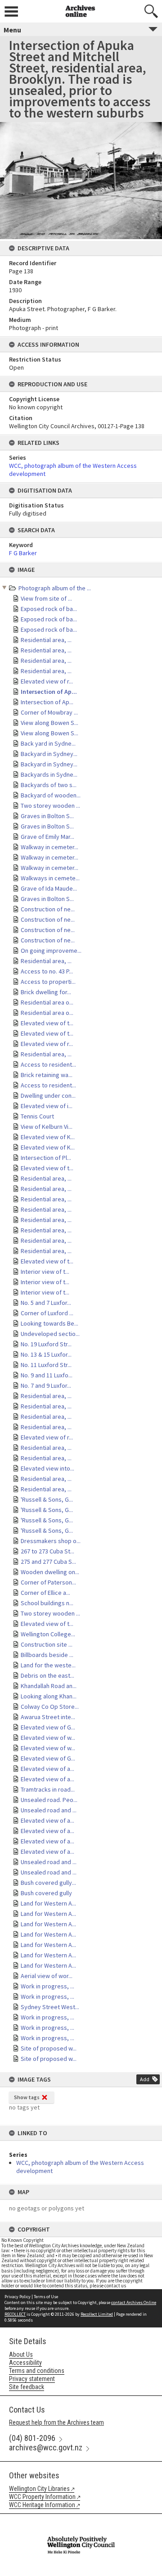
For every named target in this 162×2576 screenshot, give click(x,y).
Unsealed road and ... (49, 1810)
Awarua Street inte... (48, 1717)
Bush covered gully (46, 1893)
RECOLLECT (15, 2314)
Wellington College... (48, 1634)
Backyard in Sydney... (49, 754)
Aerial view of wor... (47, 1976)
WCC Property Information (42, 2497)
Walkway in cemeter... (49, 847)
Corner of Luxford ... (47, 1313)
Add (145, 2079)
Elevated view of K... (48, 1137)
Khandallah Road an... (49, 1686)
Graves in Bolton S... (47, 816)
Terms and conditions (37, 2371)
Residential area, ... (46, 640)
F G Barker (23, 553)
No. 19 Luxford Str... (46, 1344)
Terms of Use (46, 2297)
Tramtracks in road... (48, 1789)
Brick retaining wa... (47, 1075)
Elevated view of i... (47, 1106)
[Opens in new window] (81, 2520)
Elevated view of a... (47, 1769)
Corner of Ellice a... (45, 1593)
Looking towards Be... (49, 1323)
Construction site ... (47, 1644)
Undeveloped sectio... (50, 1334)
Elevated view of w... (48, 1738)
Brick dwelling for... (46, 992)
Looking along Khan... (49, 1696)
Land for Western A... (48, 1903)
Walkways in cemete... (50, 878)
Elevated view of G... (48, 1727)
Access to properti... (48, 982)
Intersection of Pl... (46, 1158)
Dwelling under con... (48, 1096)
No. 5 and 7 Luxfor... (46, 1303)
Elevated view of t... (47, 1023)
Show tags (27, 2097)
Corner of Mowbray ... (49, 712)
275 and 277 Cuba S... (48, 1562)
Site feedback (27, 2387)
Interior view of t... (45, 1272)
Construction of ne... (48, 909)
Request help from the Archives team (56, 2422)
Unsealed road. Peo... (49, 1800)
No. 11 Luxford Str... (46, 1365)
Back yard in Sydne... (48, 743)
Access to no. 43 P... (47, 971)
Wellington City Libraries (39, 2489)
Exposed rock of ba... (49, 609)
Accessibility (25, 2363)
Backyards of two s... (49, 785)
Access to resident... (48, 1064)
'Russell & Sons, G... (47, 1499)
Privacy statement (32, 2379)
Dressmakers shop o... (51, 1541)
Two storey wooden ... (50, 806)
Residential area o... (47, 1002)
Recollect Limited (97, 2314)
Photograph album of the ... (55, 588)
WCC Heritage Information (42, 2505)
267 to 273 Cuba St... (47, 1551)
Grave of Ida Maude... (49, 888)
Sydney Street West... (50, 2007)
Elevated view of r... (47, 681)
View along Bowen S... (49, 723)
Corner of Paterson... (48, 1582)
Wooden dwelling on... (50, 1572)
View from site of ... (46, 598)
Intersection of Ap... (49, 692)
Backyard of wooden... (51, 795)
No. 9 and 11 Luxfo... (47, 1375)
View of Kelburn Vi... (47, 1127)
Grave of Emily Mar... (47, 837)
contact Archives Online (134, 2302)
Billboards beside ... (47, 1655)
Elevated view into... (47, 1468)
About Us (21, 2354)
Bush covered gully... (48, 1883)
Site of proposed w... (49, 2048)
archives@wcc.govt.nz (46, 2447)
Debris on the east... (47, 1675)
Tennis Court (37, 1116)
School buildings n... (47, 1603)
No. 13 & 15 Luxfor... (46, 1354)
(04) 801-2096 (32, 2438)
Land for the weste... (48, 1665)
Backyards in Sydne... (49, 774)
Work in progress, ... (47, 1986)
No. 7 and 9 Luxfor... (46, 1385)
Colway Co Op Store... (50, 1707)
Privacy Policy (18, 2297)
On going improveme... (51, 951)
